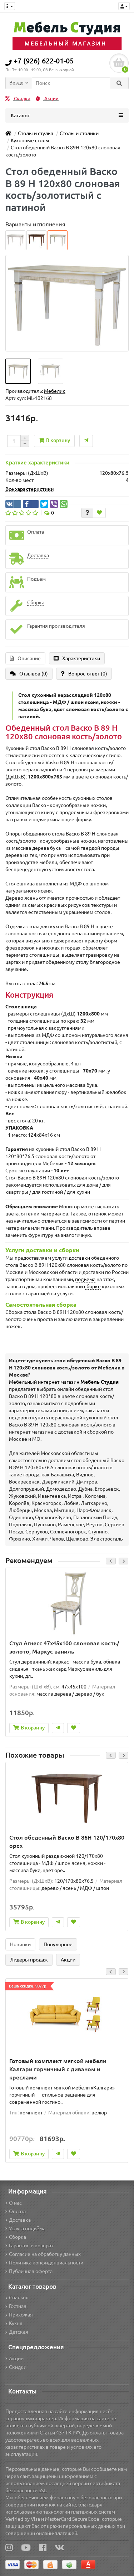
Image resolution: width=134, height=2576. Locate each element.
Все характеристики (30, 489)
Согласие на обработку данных (45, 2254)
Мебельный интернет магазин (64, 1382)
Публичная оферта (31, 2271)
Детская (19, 2332)
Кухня (16, 2323)
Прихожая (21, 2315)
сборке (92, 1286)
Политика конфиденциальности (46, 2263)
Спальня (19, 2298)
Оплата (17, 2211)
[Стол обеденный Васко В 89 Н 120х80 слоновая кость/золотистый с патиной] (18, 371)
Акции (51, 99)
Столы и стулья (36, 133)
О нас (15, 2203)
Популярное (58, 1944)
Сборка (18, 2237)
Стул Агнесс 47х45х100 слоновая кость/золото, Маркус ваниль (64, 1647)
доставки (79, 1258)
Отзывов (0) (34, 674)
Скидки (22, 99)
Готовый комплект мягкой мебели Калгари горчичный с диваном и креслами (58, 2069)
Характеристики (81, 658)
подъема (85, 1279)
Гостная (18, 2306)
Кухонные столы (30, 140)
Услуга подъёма (27, 2228)
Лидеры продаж (29, 1960)
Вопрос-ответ (88, 674)
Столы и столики (79, 133)
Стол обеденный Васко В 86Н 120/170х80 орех (67, 1842)
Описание (29, 658)
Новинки (20, 1944)
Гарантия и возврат (31, 2246)
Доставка (20, 2220)
